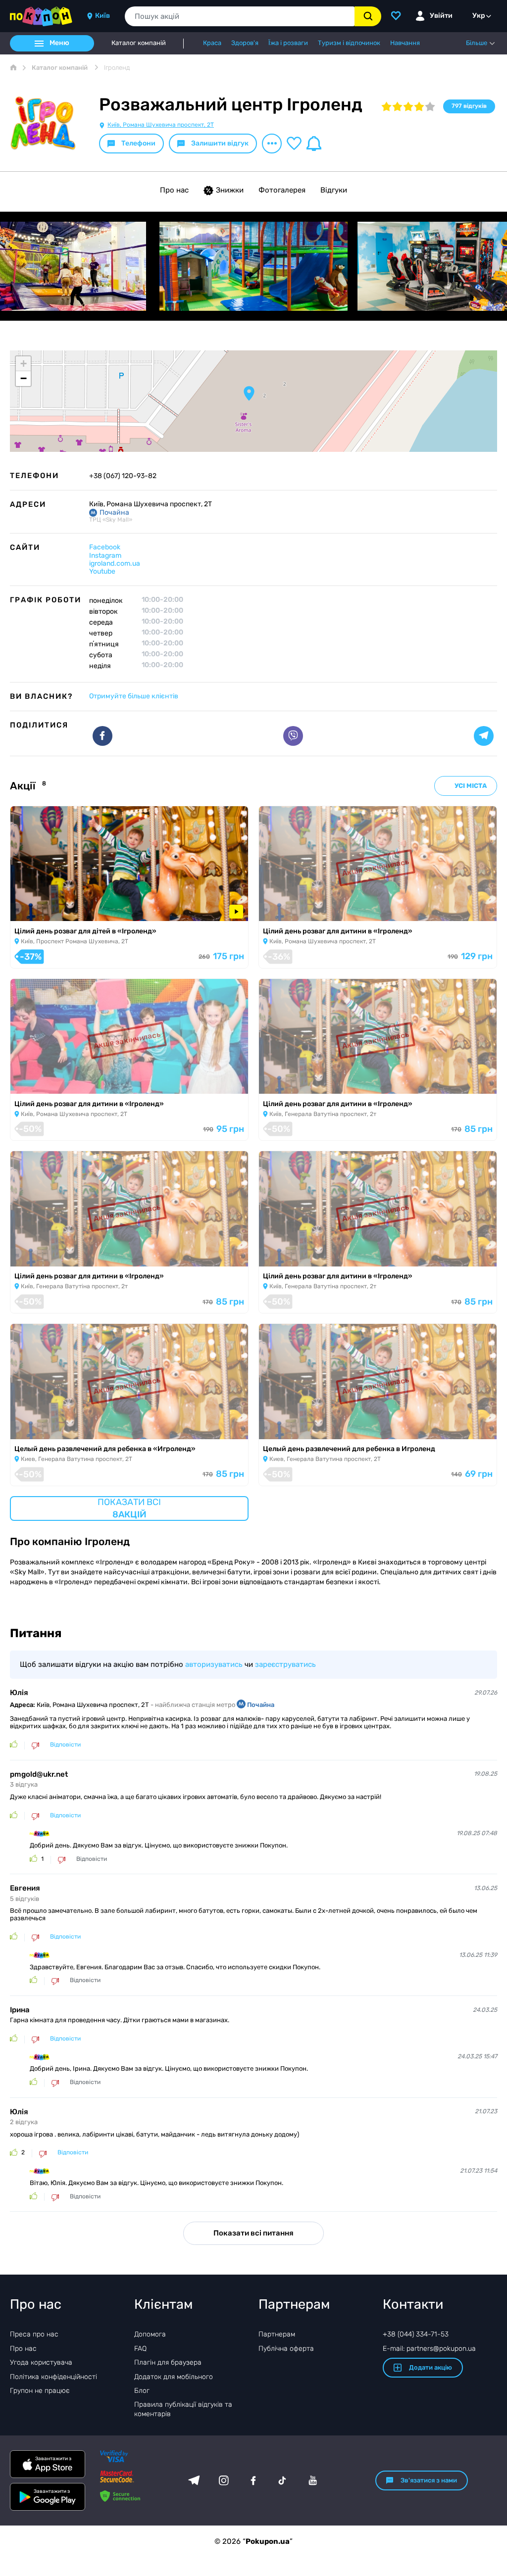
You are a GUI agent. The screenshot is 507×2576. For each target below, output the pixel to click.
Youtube (102, 571)
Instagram (105, 556)
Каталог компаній (139, 43)
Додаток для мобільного (174, 2377)
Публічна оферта (286, 2349)
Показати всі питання (253, 2233)
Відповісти (65, 1745)
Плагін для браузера (168, 2362)
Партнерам (277, 2334)
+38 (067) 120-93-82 (123, 476)
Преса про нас (34, 2334)
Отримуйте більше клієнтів (134, 696)
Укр (479, 16)
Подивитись (39, 909)
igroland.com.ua (115, 563)
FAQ (140, 2349)
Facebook (105, 547)
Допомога (150, 2334)
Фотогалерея (282, 190)
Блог (142, 2391)
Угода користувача (41, 2362)
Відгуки (334, 190)
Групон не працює (40, 2391)
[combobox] (240, 16)
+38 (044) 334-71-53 (416, 2334)
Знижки (230, 190)
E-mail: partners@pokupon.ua (429, 2349)
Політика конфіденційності (53, 2377)
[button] (249, 393)
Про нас (174, 190)
